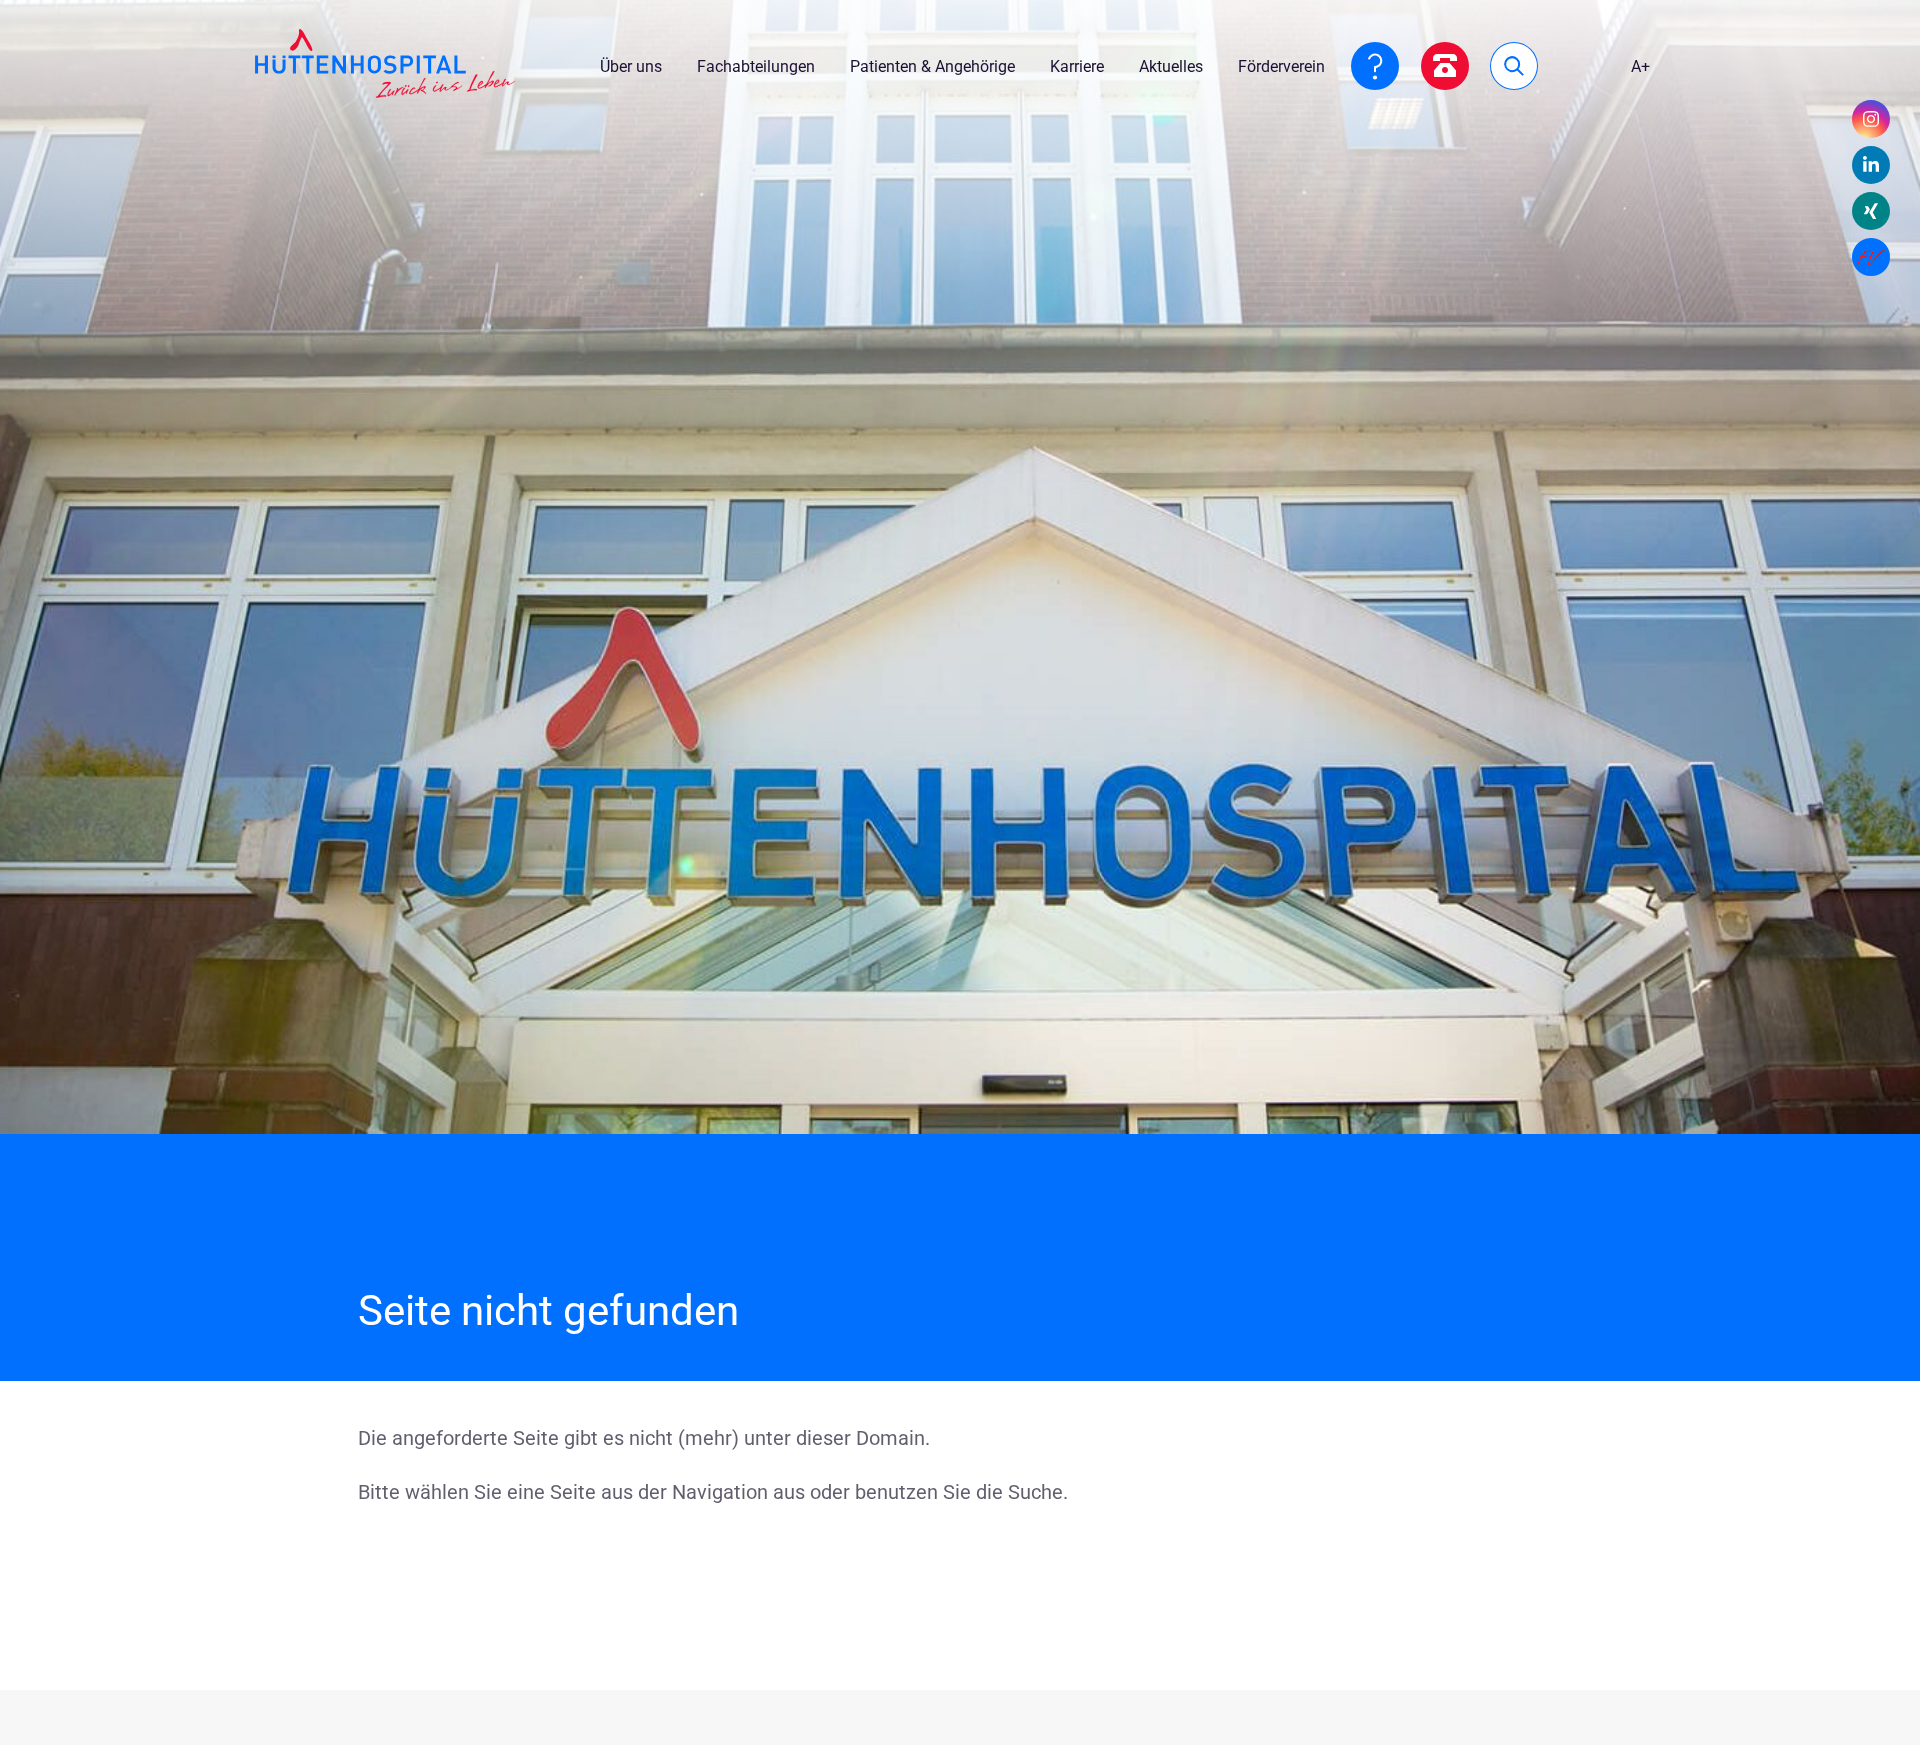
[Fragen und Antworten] (1375, 66)
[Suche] (1514, 66)
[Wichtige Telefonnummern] (1445, 66)
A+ (1640, 66)
